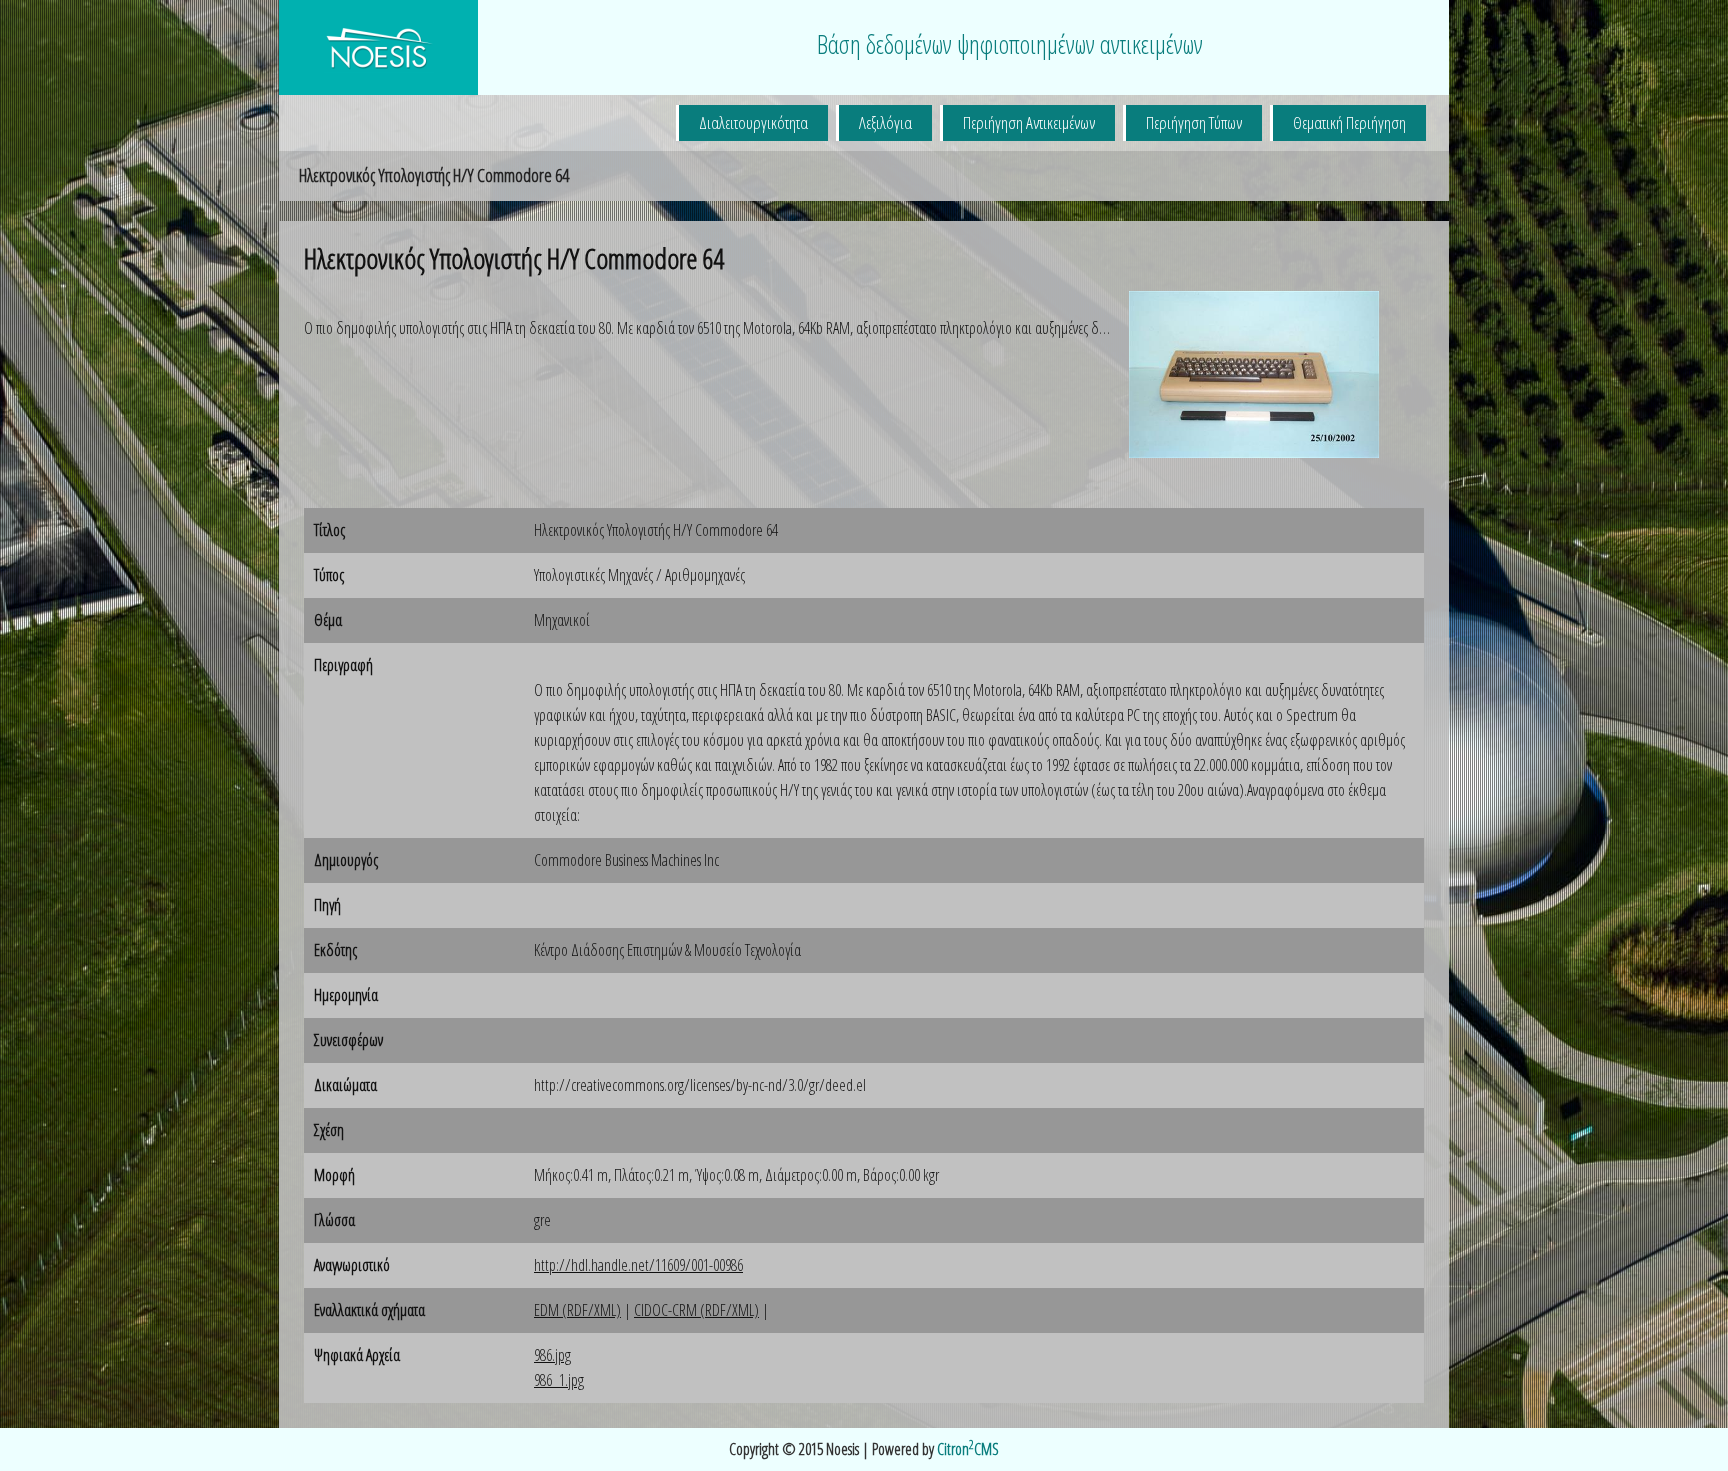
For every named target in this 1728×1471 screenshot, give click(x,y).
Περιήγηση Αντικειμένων (1029, 122)
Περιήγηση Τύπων (1194, 122)
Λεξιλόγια (885, 122)
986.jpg (552, 1355)
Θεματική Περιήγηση (1349, 122)
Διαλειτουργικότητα (753, 122)
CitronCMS (968, 1449)
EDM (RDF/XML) (577, 1310)
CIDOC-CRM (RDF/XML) (696, 1310)
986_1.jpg (559, 1380)
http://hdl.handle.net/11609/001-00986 (638, 1265)
